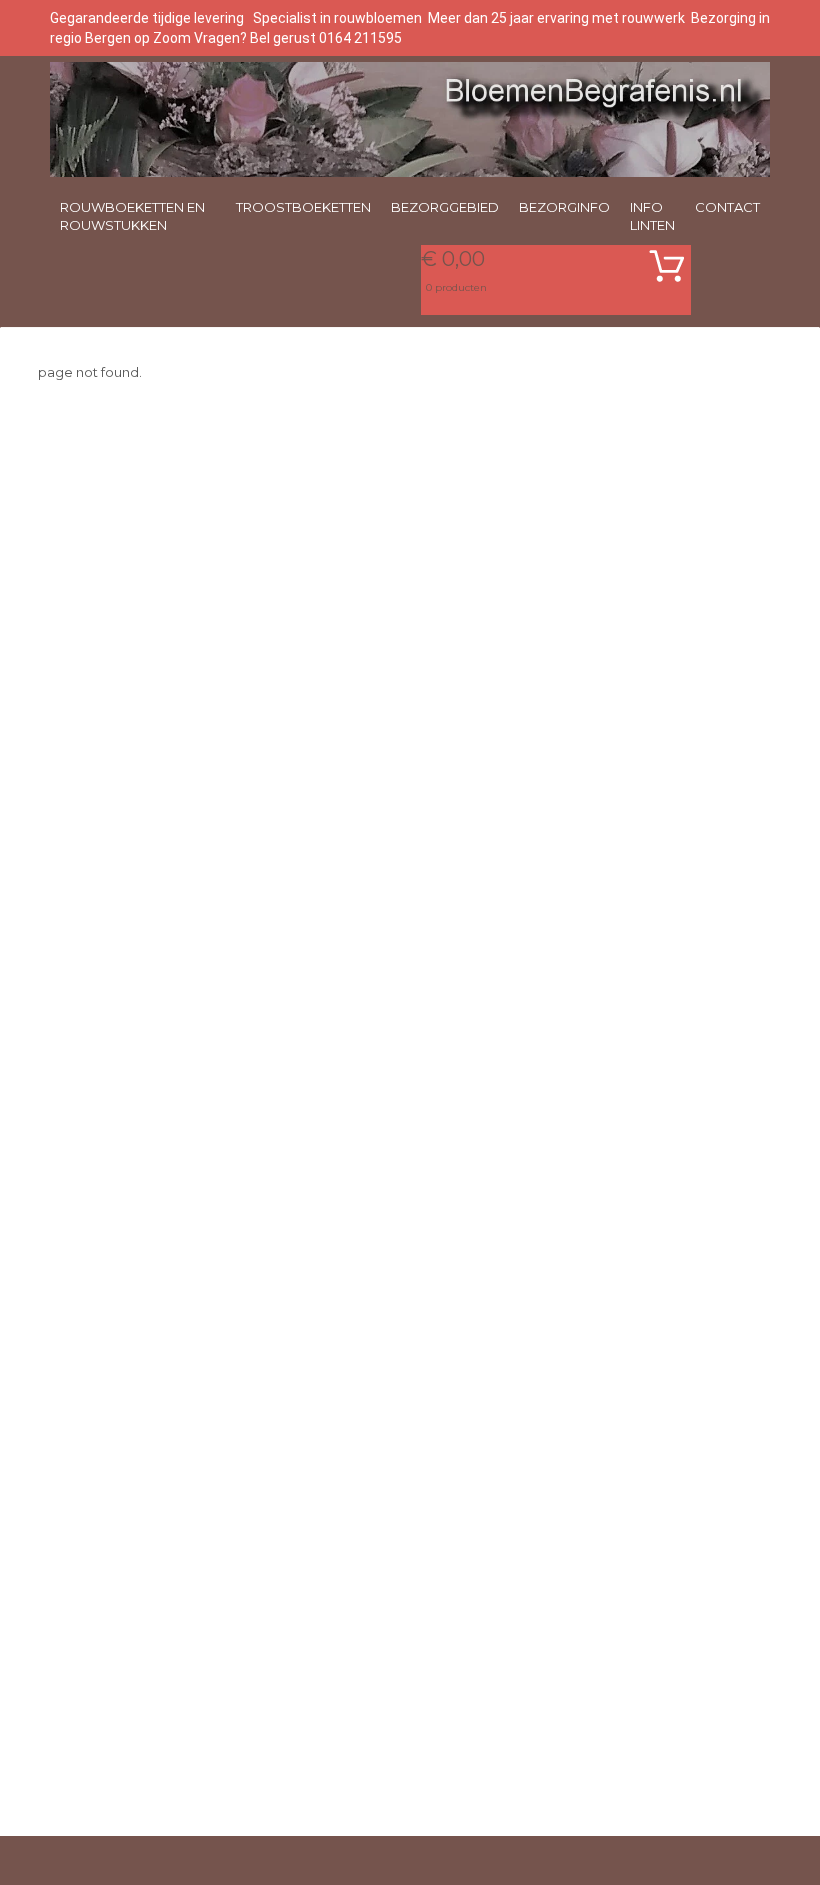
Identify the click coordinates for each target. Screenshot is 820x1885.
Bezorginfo (564, 207)
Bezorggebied (445, 207)
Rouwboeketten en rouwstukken (132, 216)
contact (727, 207)
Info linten (652, 216)
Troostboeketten (303, 207)
